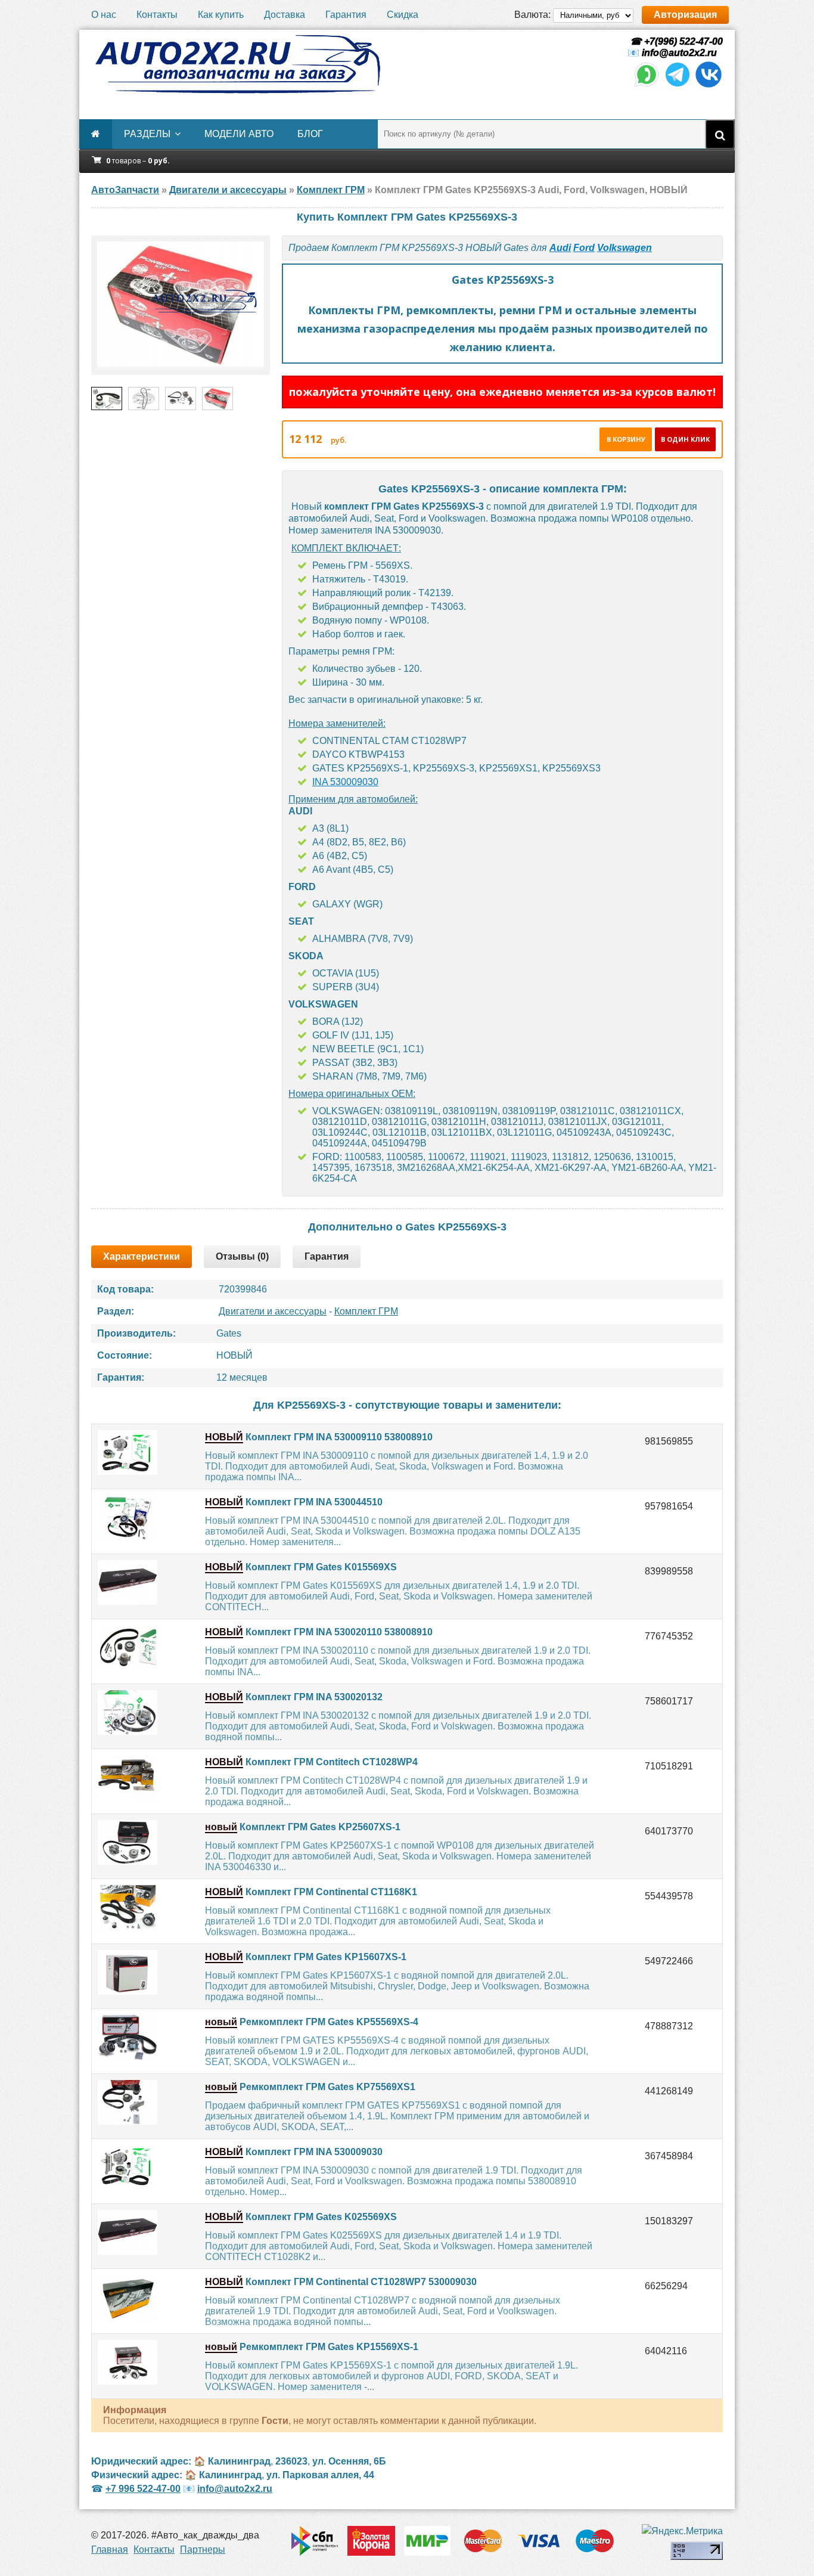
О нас (104, 15)
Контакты (157, 15)
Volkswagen (625, 248)
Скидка (403, 15)
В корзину (626, 439)
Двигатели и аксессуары (273, 1311)
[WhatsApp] (647, 86)
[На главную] (237, 64)
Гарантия (346, 15)
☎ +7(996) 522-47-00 (675, 41)
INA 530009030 (345, 782)
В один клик (685, 439)
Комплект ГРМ (366, 1311)
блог (310, 134)
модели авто (239, 134)
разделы (147, 134)
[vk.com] (709, 86)
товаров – (138, 161)
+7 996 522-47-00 (143, 2489)
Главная (110, 2549)
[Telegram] (678, 86)
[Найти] (720, 134)
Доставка (285, 15)
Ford (584, 248)
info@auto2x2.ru (679, 53)
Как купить (221, 15)
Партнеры (203, 2549)
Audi (560, 248)
